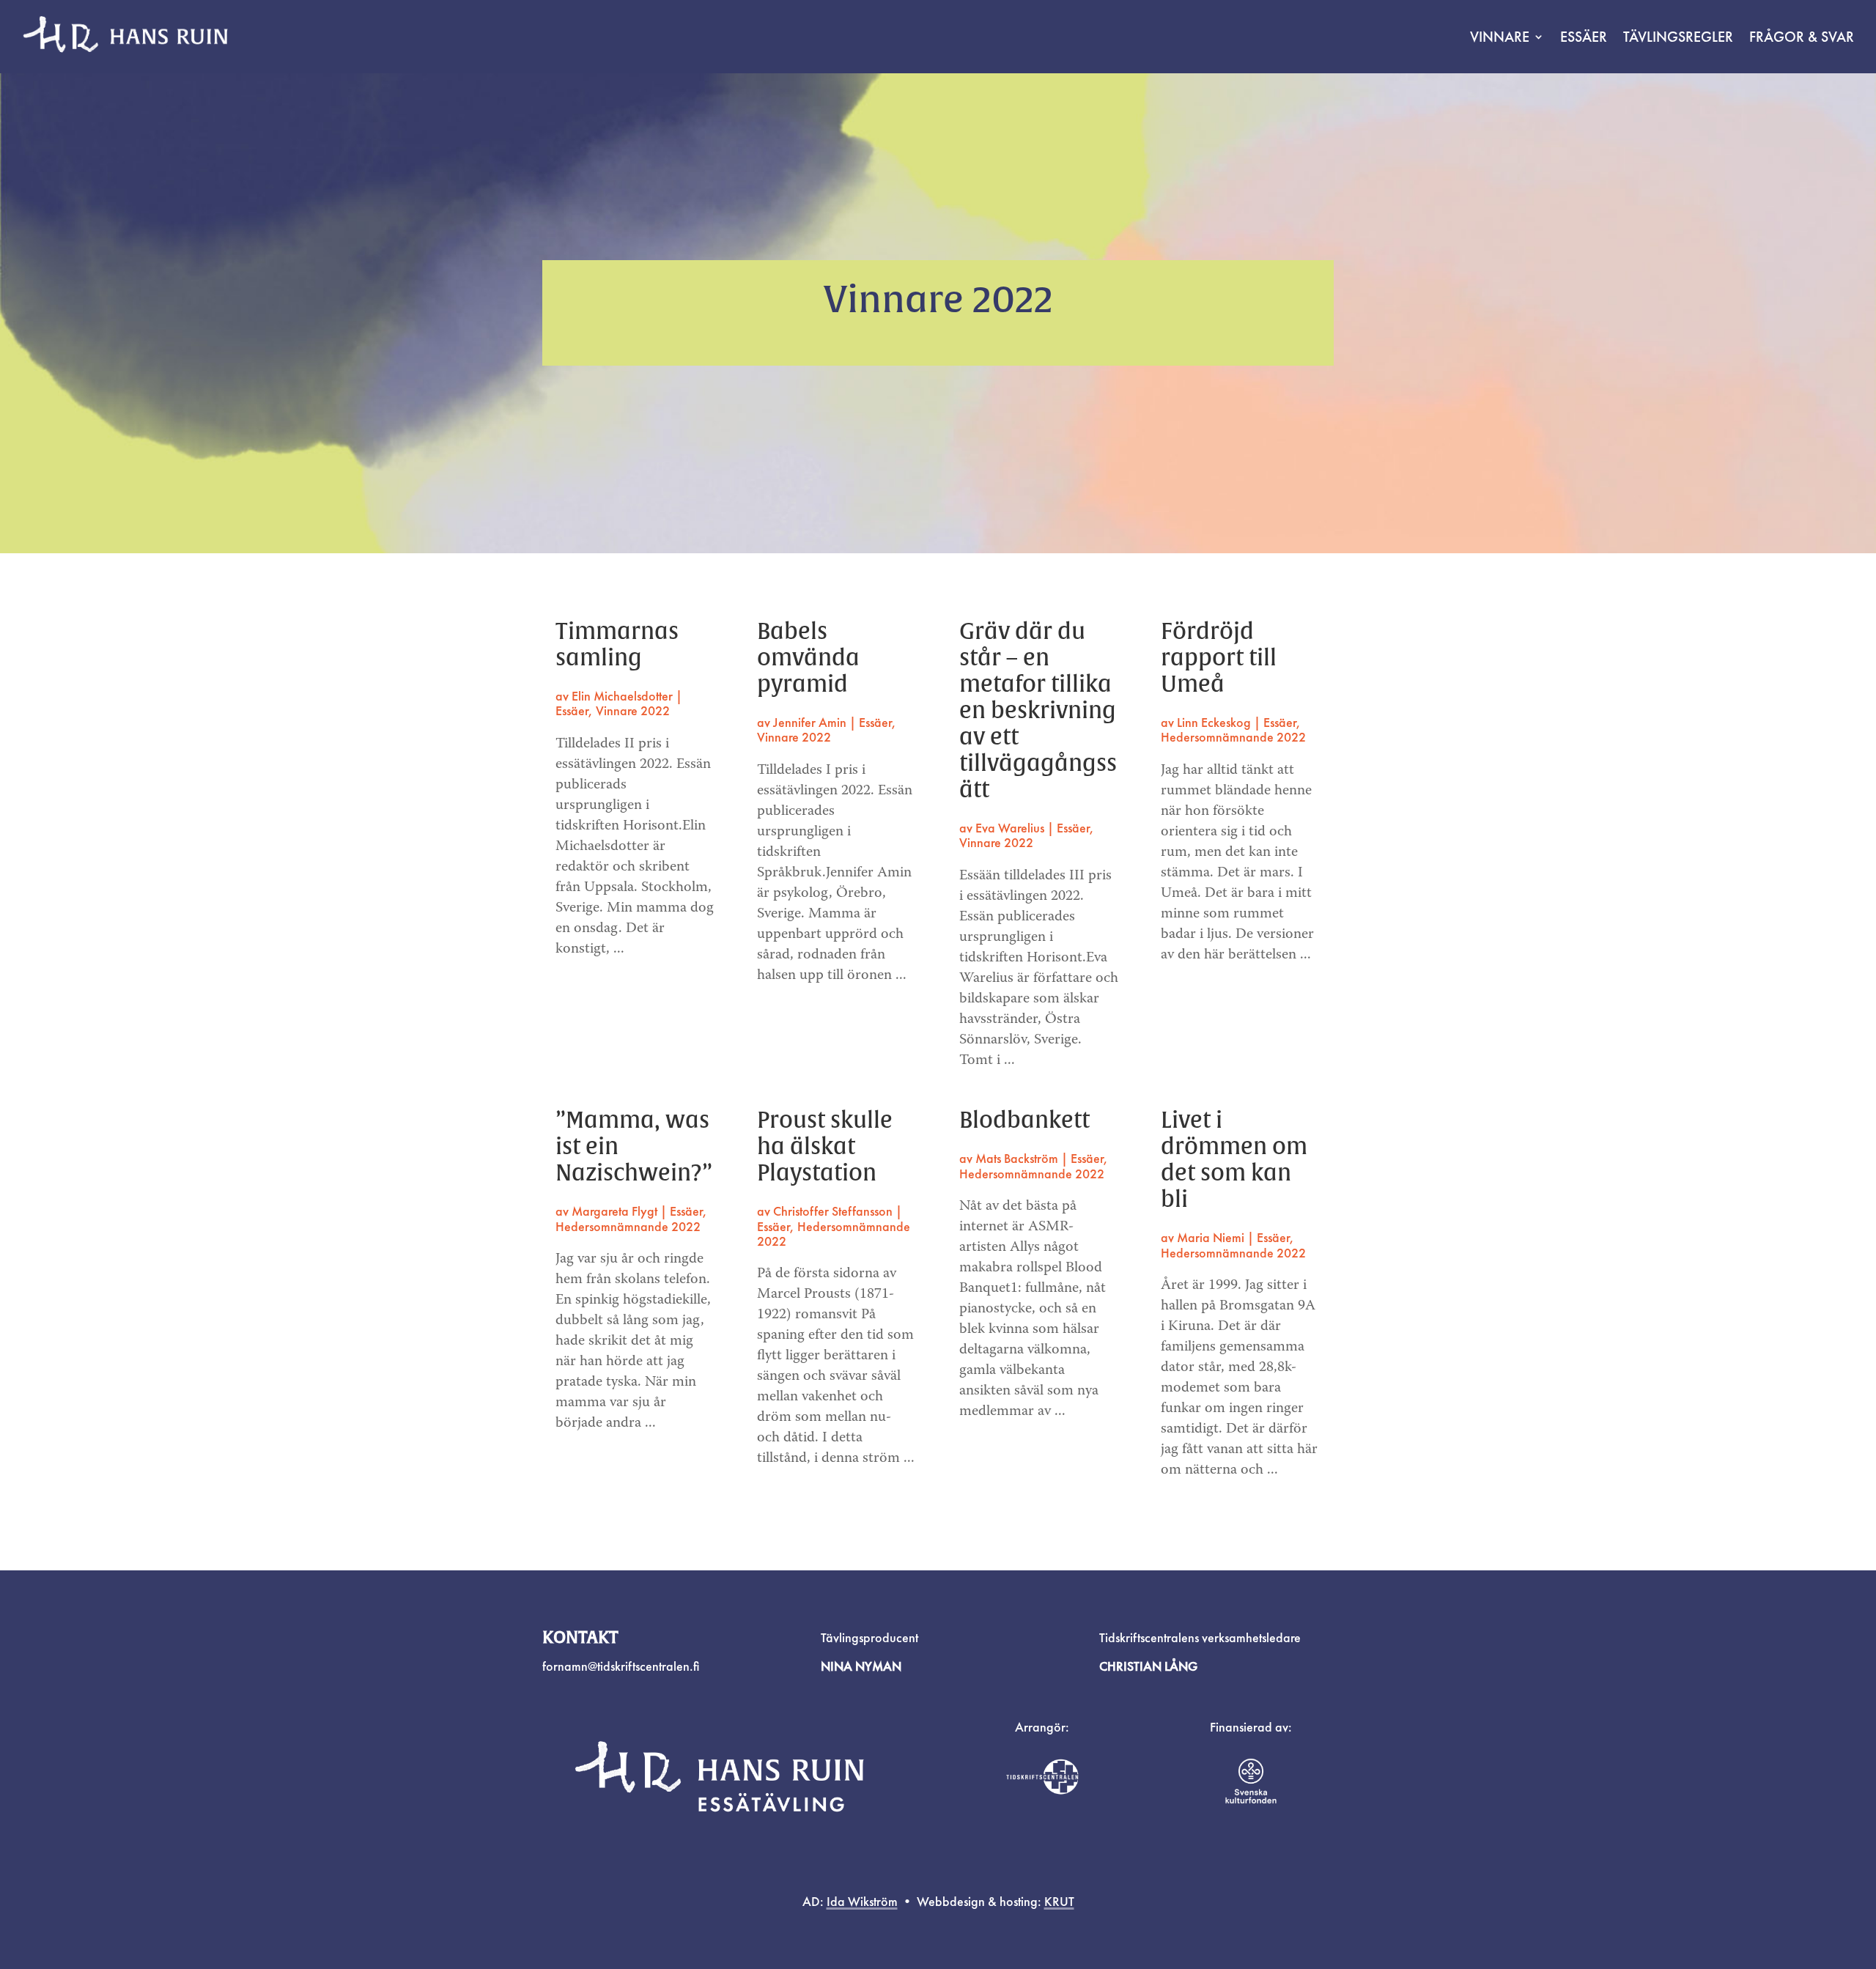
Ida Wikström (862, 1901)
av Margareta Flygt (606, 1211)
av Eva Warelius (1002, 828)
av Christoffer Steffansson (825, 1211)
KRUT (1059, 1901)
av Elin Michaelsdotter (614, 696)
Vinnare (1500, 37)
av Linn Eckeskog (1206, 722)
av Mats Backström (1009, 1158)
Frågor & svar (1802, 37)
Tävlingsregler (1678, 37)
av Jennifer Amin (802, 722)
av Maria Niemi (1203, 1237)
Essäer (1584, 37)
